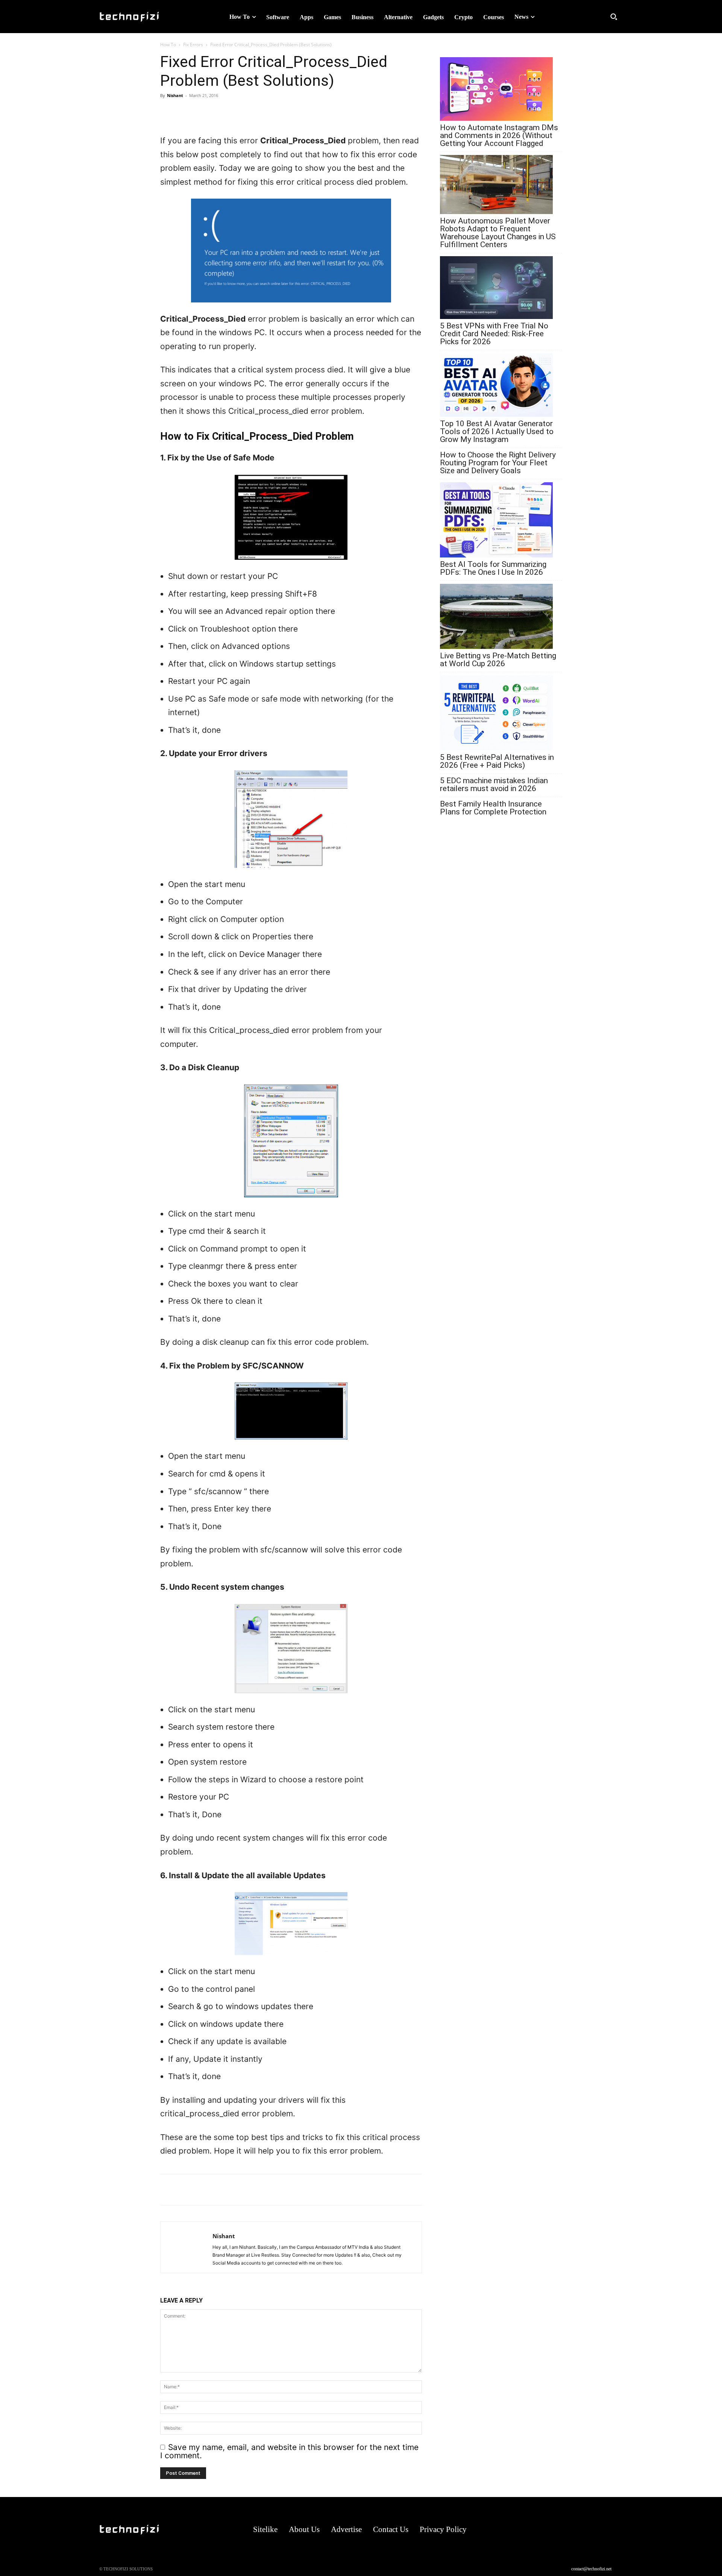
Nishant (175, 95)
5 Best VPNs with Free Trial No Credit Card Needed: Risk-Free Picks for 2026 (494, 334)
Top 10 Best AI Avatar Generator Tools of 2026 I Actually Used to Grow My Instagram (497, 432)
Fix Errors (193, 45)
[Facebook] (185, 112)
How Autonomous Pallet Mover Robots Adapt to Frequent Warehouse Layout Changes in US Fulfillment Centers (498, 233)
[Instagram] (571, 2530)
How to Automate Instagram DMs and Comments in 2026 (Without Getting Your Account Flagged (499, 136)
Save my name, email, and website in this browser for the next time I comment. (289, 2451)
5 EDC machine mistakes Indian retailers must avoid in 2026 (494, 785)
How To (168, 45)
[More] (220, 112)
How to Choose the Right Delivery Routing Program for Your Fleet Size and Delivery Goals (498, 463)
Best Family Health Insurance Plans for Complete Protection (493, 808)
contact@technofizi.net (591, 2569)
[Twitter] (202, 112)
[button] (614, 17)
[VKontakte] (601, 2530)
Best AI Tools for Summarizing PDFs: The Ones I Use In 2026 (493, 568)
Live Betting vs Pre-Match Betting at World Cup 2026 (498, 660)
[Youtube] (615, 2530)
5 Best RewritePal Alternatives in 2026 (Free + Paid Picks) (497, 761)
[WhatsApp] (168, 112)
